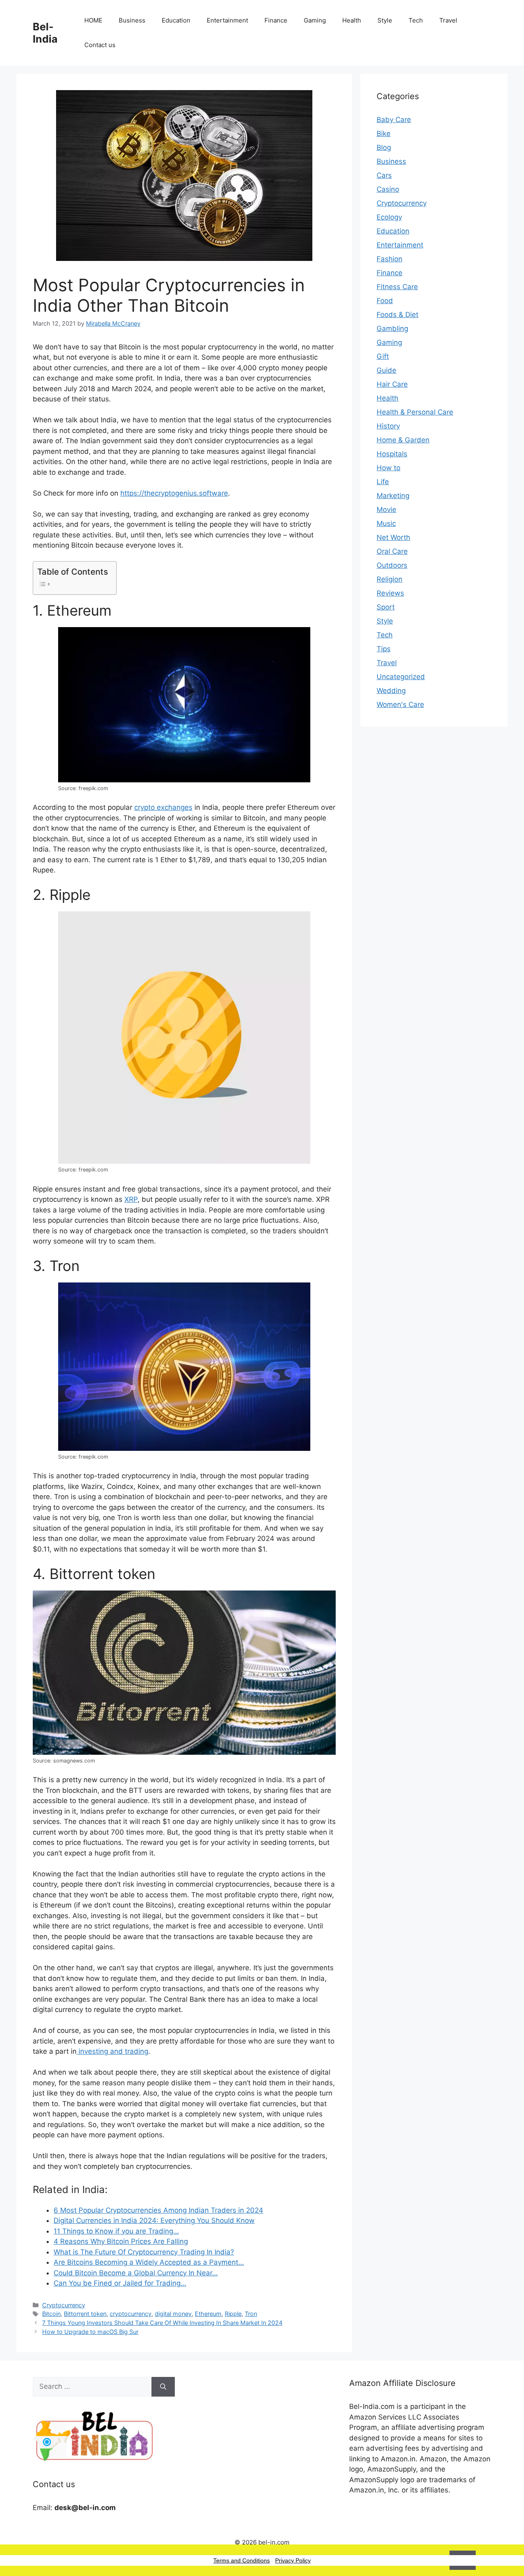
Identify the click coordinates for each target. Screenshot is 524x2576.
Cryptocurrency (64, 2305)
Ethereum (208, 2314)
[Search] (163, 2387)
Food (385, 301)
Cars (384, 175)
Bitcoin (51, 2314)
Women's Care (400, 705)
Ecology (389, 217)
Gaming (315, 20)
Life (383, 482)
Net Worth (393, 537)
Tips (384, 649)
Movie (386, 510)
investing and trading (112, 2051)
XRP (131, 1199)
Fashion (390, 259)
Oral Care (392, 551)
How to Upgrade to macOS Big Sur (90, 2332)
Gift (383, 356)
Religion (390, 579)
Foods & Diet (398, 315)
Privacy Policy (293, 2560)
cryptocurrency (131, 2314)
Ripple (233, 2314)
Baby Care (394, 120)
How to (388, 468)
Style (385, 20)
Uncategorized (401, 677)
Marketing (393, 496)
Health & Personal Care (415, 412)
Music (386, 523)
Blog (384, 147)
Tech (416, 20)
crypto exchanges (163, 807)
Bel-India (45, 33)
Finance (276, 20)
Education (176, 20)
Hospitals (392, 454)
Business (132, 20)
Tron (251, 2314)
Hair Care (392, 384)
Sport (386, 607)
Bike (384, 134)
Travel (448, 20)
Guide (386, 370)
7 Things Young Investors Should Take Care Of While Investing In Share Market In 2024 (162, 2323)
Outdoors (392, 565)
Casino (388, 189)
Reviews (390, 593)
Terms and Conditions (242, 2560)
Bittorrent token (85, 2314)
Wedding (391, 691)
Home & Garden (403, 440)
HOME (93, 20)
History (388, 426)
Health (352, 20)
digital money (173, 2314)
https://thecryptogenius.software (174, 493)
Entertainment (227, 20)
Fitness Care (397, 287)
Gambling (392, 329)
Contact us (100, 45)
